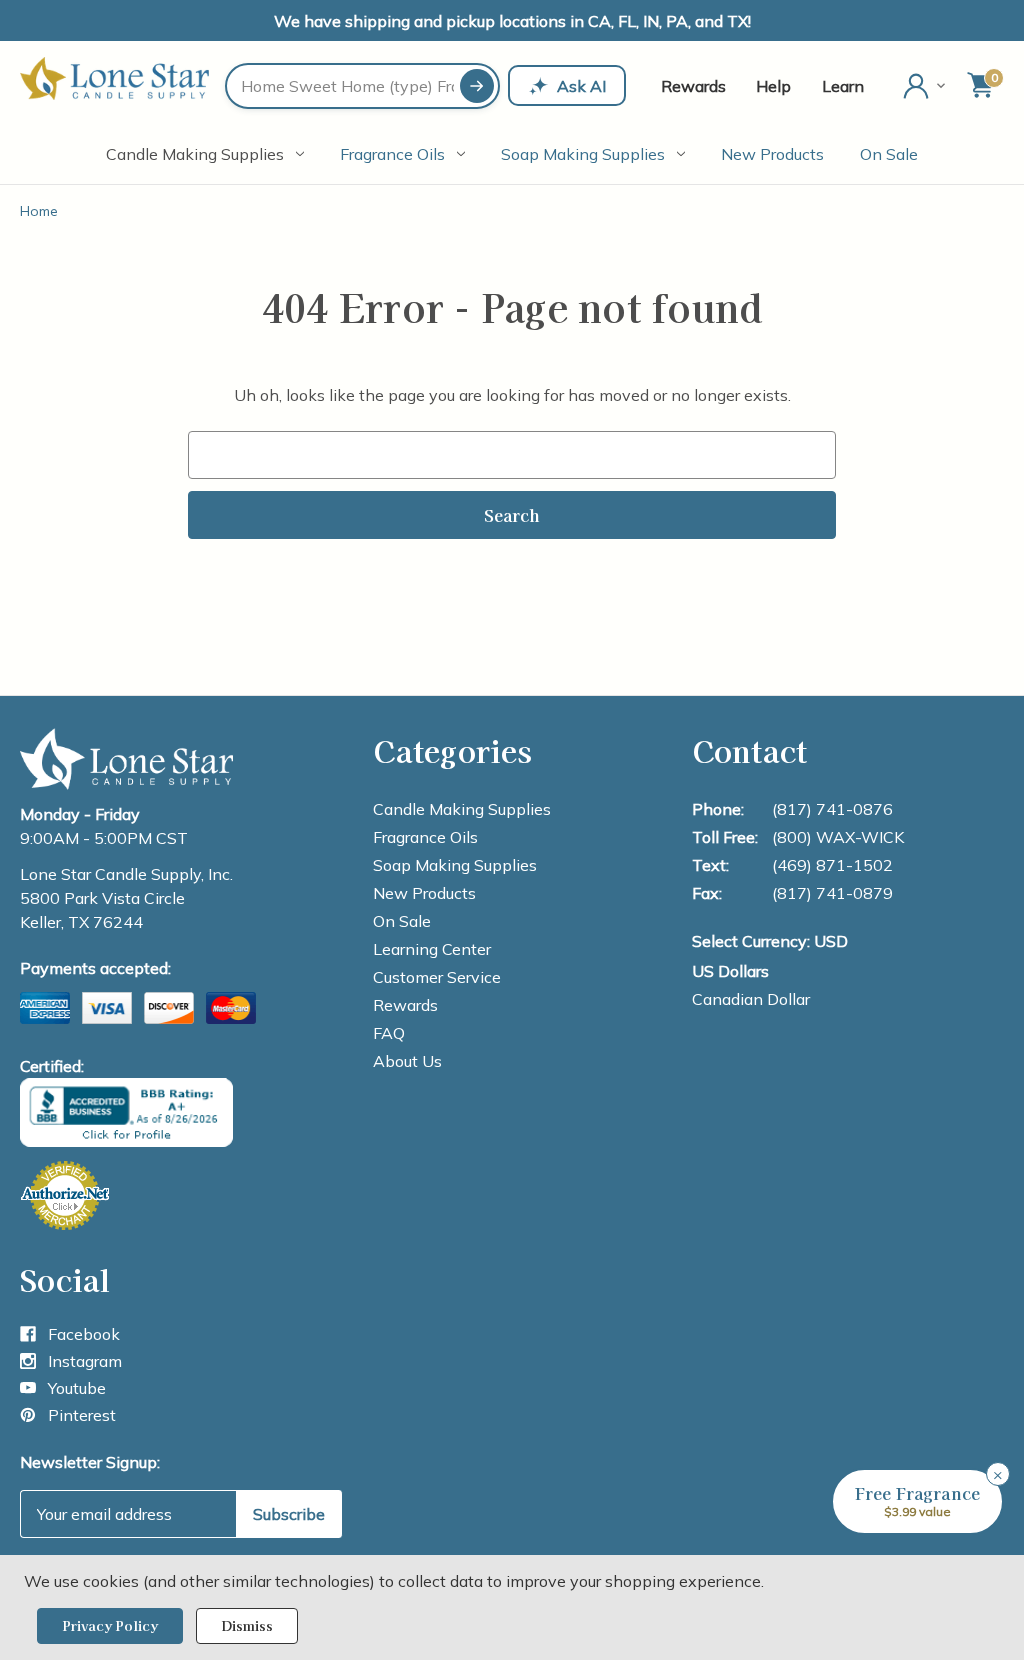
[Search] (477, 86)
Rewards (693, 86)
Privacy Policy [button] (110, 1625)
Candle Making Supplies (195, 154)
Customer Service (437, 977)
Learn (843, 86)
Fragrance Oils (392, 154)
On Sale (889, 154)
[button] (917, 1501)
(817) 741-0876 (832, 809)
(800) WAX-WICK (838, 837)
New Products (772, 154)
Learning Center (432, 949)
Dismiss (247, 1625)
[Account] (926, 86)
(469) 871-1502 (832, 865)
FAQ (389, 1033)
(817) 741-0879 (832, 893)
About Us (407, 1061)
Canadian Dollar (751, 999)
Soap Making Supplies (583, 154)
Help (773, 86)
